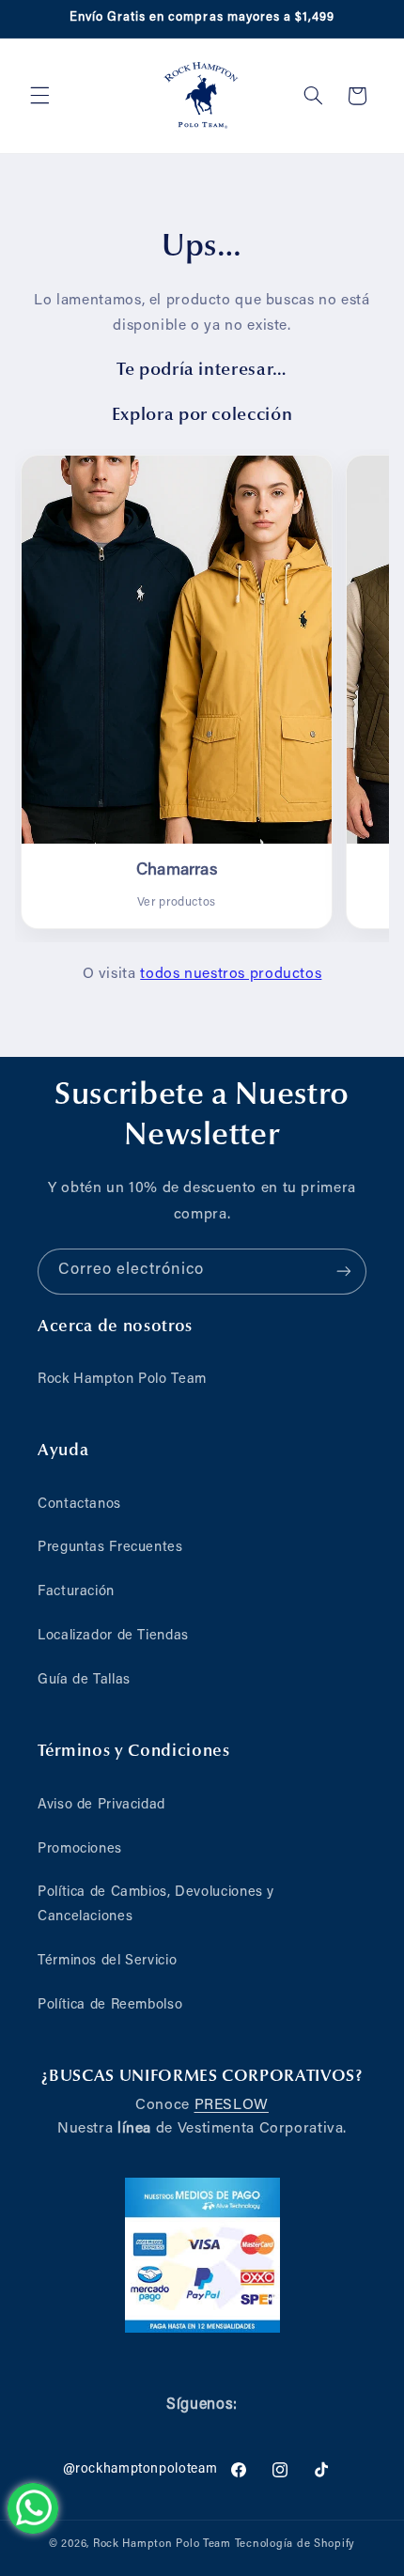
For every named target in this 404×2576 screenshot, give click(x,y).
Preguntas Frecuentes (110, 1548)
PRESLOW (232, 2105)
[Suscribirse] (344, 1272)
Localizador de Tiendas (113, 1636)
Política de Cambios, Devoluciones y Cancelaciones (156, 1905)
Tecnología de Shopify (295, 2545)
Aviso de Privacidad (101, 1805)
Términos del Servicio (107, 1961)
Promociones (80, 1849)
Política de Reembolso (110, 2005)
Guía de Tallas (84, 1680)
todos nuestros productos (231, 974)
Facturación (76, 1592)
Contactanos (79, 1505)
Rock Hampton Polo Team (122, 1380)
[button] (39, 96)
